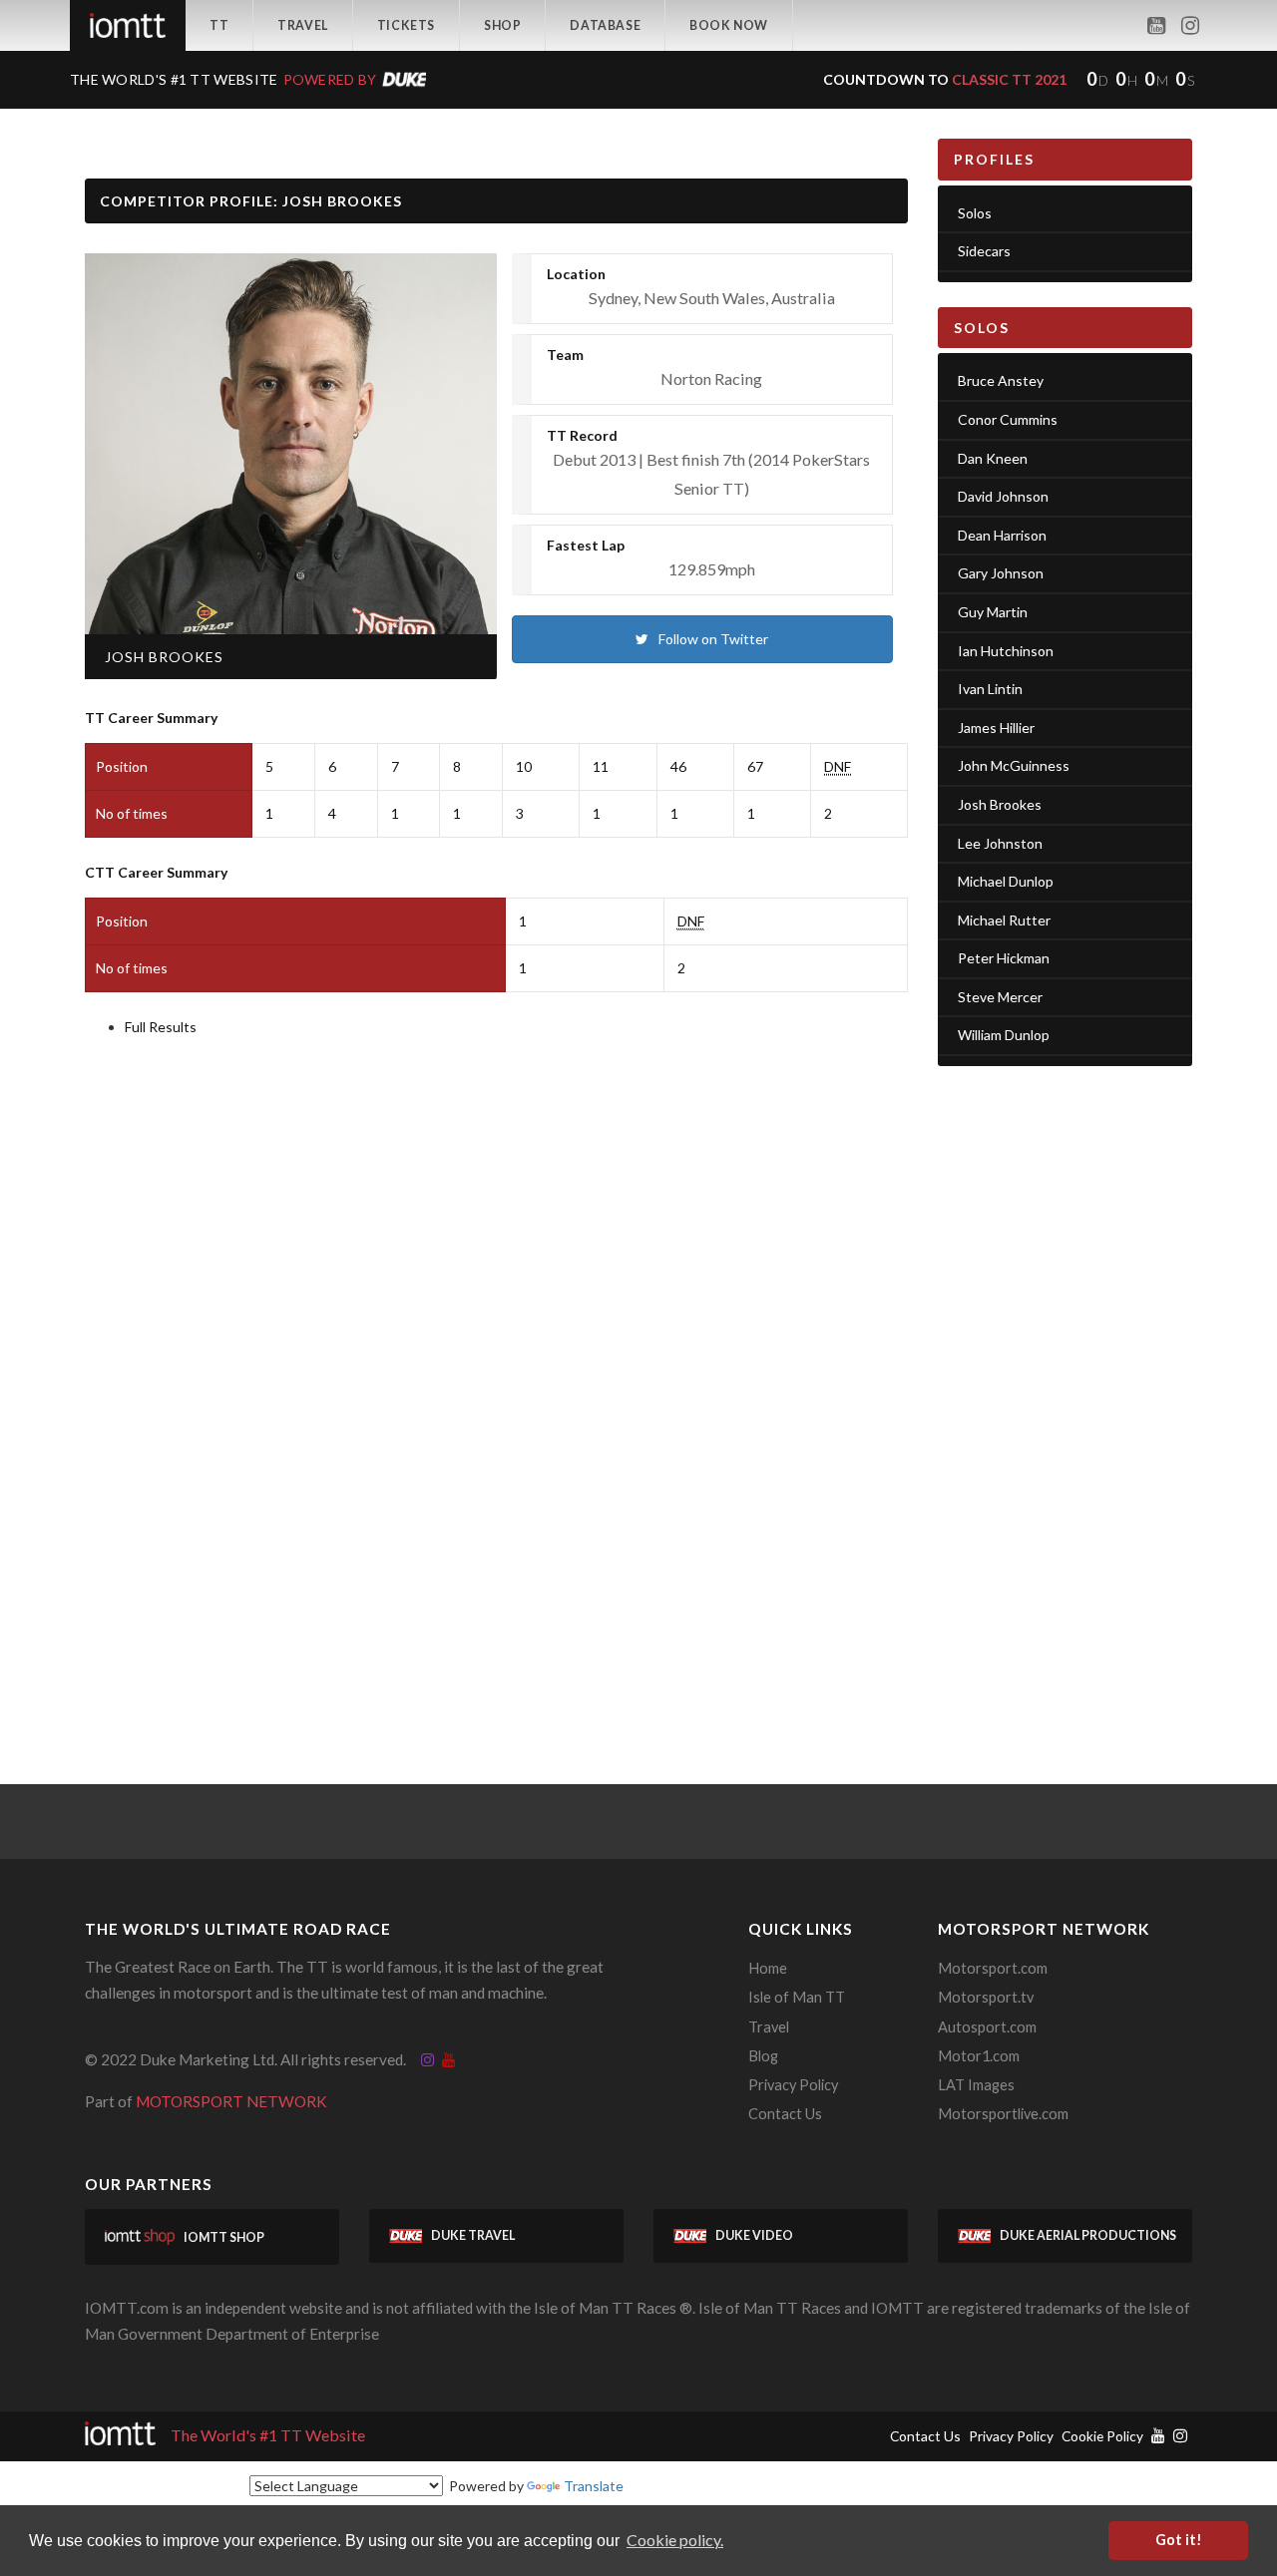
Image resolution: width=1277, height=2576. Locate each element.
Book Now (729, 25)
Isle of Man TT (797, 1997)
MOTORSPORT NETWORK (231, 2101)
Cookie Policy (1102, 2436)
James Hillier (996, 728)
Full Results (161, 1027)
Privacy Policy (793, 2085)
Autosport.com (987, 2027)
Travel (303, 25)
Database (605, 25)
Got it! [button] (1179, 2540)
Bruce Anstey (1001, 380)
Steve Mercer (1000, 997)
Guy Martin (993, 612)
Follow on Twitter (713, 639)
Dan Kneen (993, 458)
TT (219, 25)
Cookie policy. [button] (675, 2540)
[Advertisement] (1065, 1390)
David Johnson (1003, 496)
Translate (594, 2486)
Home (768, 1968)
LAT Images (976, 2085)
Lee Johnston (1000, 843)
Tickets (406, 25)
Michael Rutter (1004, 920)
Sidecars (984, 251)
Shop (502, 25)
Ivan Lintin (990, 689)
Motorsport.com (993, 1968)
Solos (975, 213)
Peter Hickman (1004, 958)
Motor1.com (979, 2056)
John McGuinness (1014, 765)
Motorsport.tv (986, 1997)
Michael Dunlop (1006, 881)
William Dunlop (1004, 1035)
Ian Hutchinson (1006, 651)
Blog (763, 2056)
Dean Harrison (1002, 535)
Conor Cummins (1008, 419)
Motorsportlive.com (1003, 2114)
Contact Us (785, 2114)
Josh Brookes (1000, 804)
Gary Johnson (1001, 573)
